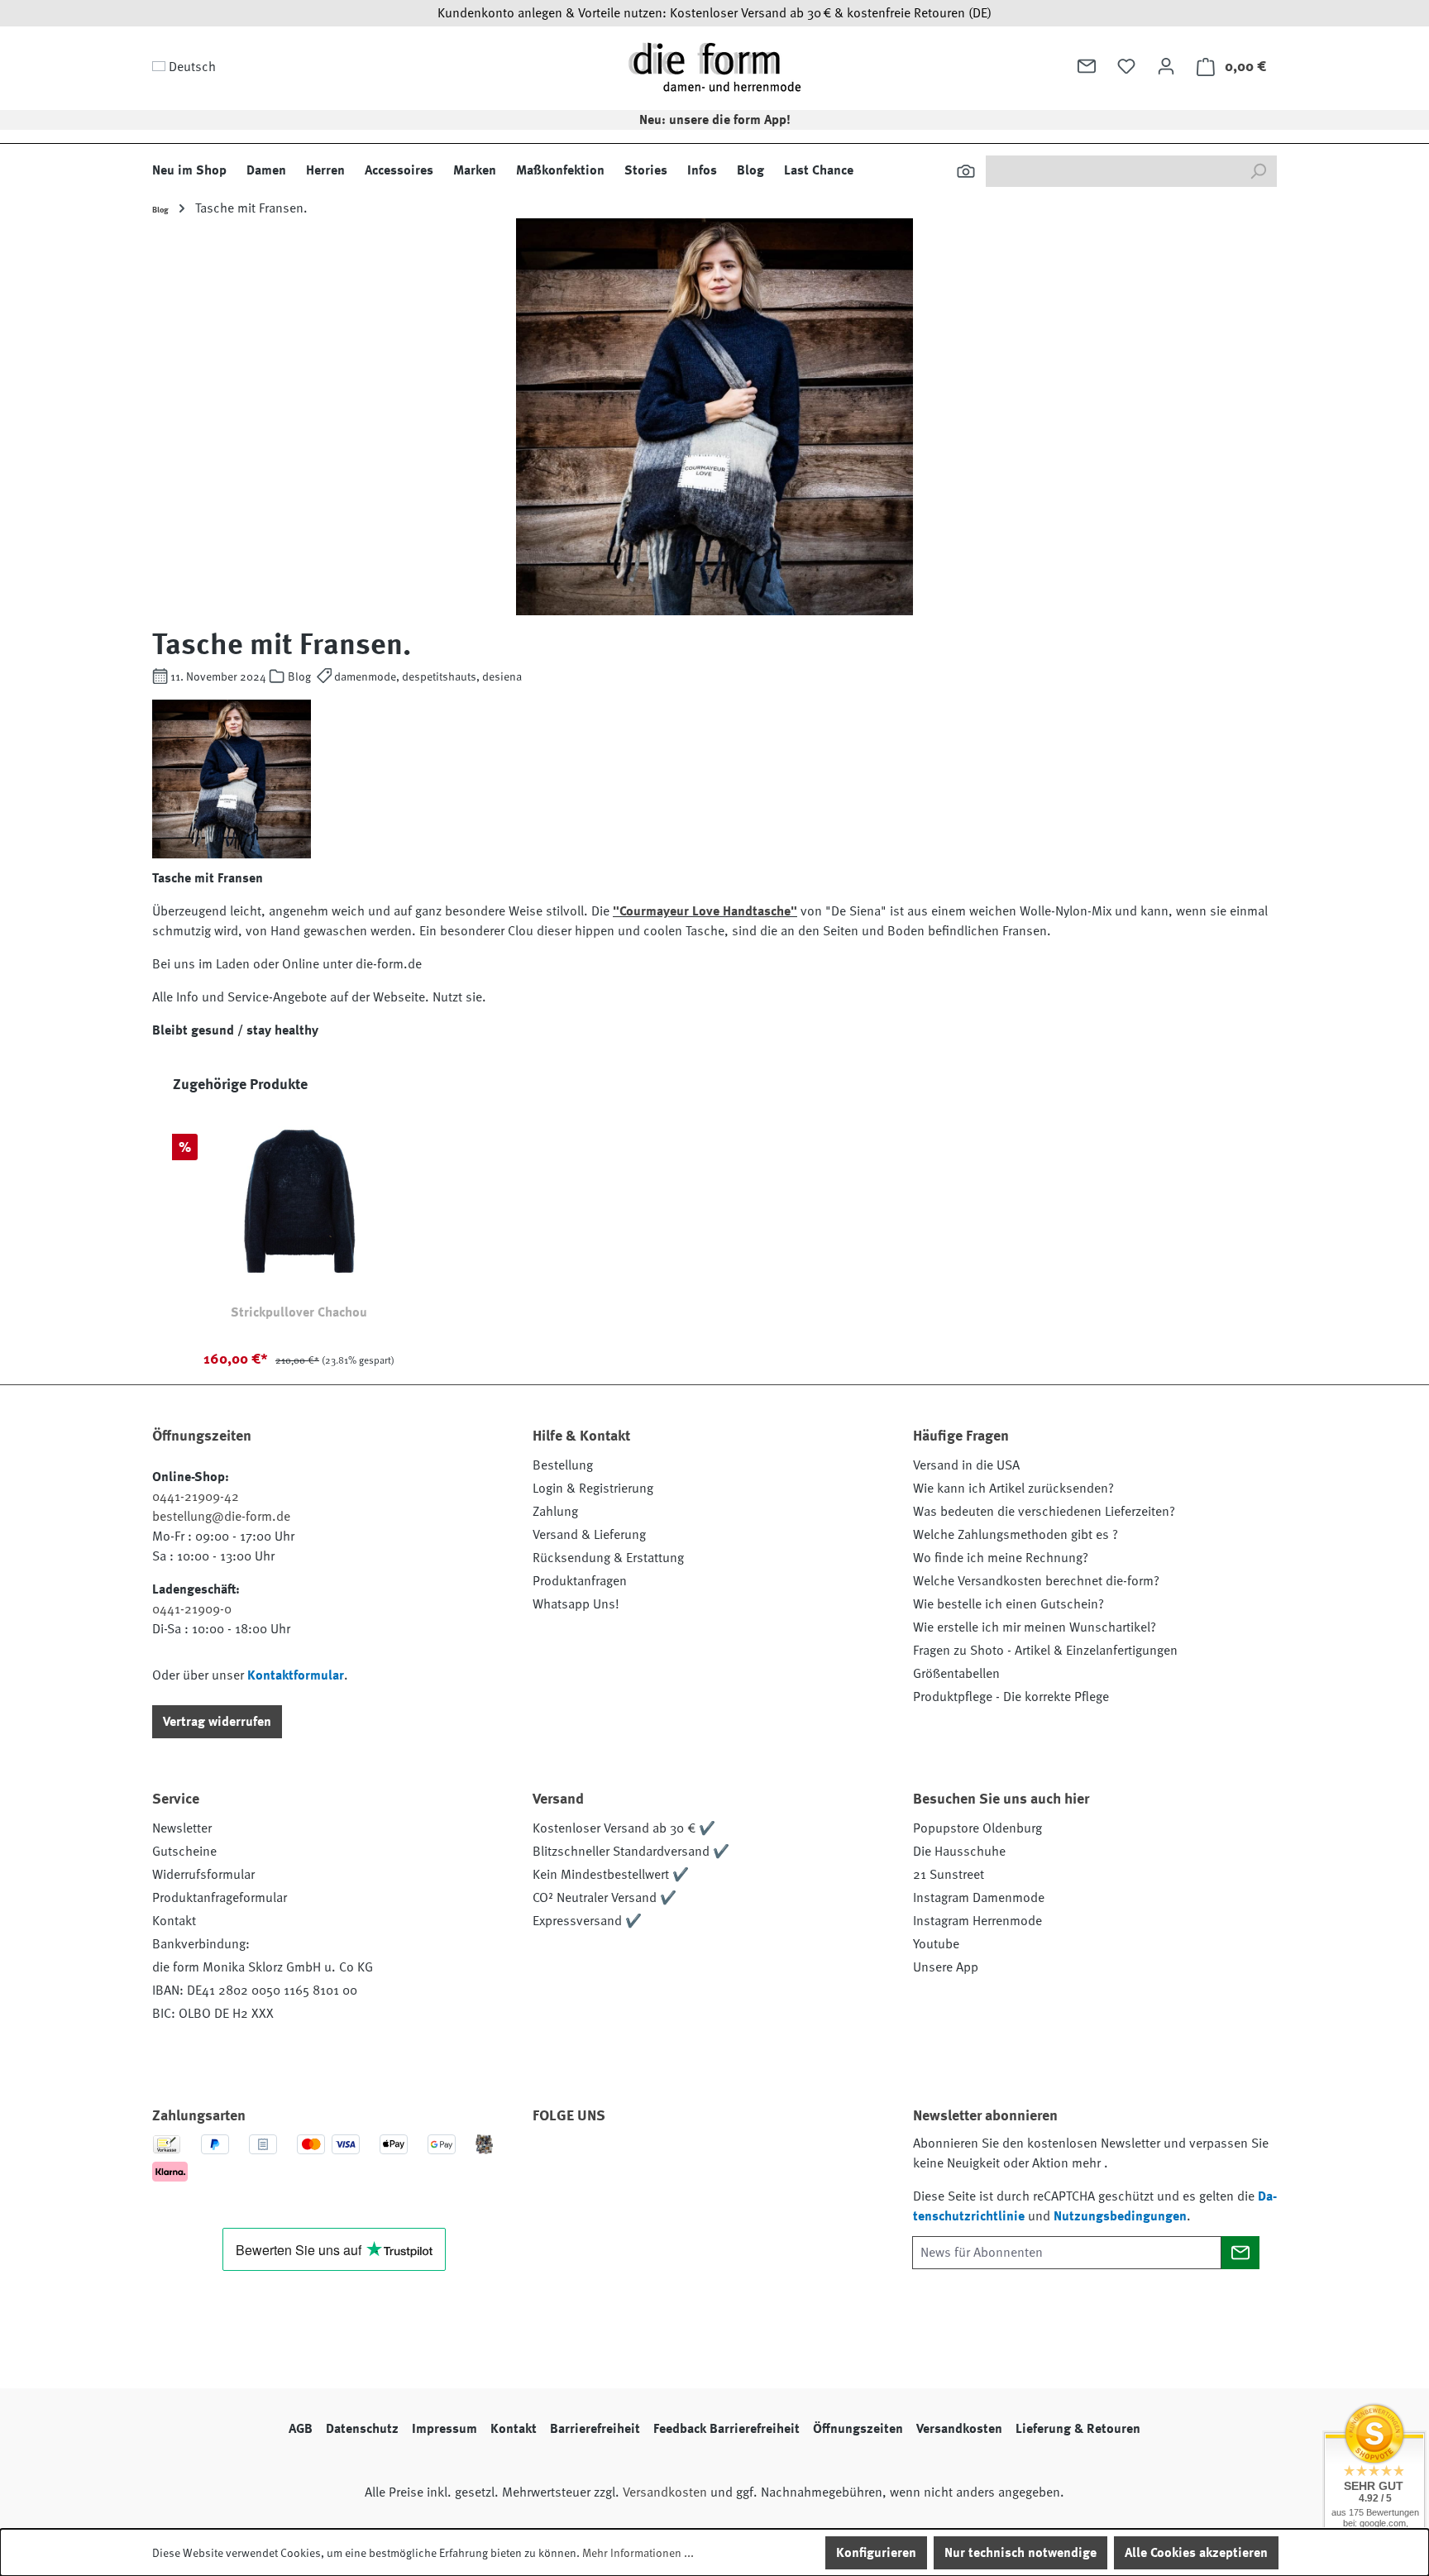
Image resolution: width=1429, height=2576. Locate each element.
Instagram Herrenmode (977, 1921)
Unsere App (946, 1967)
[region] (714, 1229)
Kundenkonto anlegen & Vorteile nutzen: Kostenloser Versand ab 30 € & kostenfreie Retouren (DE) (714, 13)
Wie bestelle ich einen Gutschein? (1008, 1604)
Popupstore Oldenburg (977, 1828)
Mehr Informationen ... (638, 2553)
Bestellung (563, 1465)
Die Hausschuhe (959, 1852)
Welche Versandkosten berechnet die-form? (1036, 1581)
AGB (301, 2429)
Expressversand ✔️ (587, 1921)
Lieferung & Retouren (1078, 2429)
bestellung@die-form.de (221, 1517)
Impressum (444, 2429)
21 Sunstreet (949, 1875)
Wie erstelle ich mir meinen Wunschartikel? (1035, 1627)
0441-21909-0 (192, 1609)
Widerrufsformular (203, 1875)
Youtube (936, 1944)
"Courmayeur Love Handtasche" (705, 911)
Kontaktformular (296, 1675)
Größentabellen (956, 1674)
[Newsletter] (1087, 66)
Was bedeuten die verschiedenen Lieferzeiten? (1044, 1512)
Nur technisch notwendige (1020, 2553)
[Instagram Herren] (643, 2163)
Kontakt (174, 1921)
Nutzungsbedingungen (1120, 2216)
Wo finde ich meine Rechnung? (1001, 1558)
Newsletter (182, 1828)
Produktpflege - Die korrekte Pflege (1011, 1697)
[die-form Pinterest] (598, 2163)
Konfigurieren (876, 2553)
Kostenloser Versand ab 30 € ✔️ (624, 1828)
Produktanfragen (580, 1581)
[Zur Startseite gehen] (714, 67)
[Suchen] (966, 171)
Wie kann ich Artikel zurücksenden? (1013, 1489)
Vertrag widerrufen (217, 1722)
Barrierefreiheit (595, 2429)
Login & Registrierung (593, 1489)
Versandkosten (959, 2429)
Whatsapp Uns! (576, 1604)
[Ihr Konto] (1166, 66)
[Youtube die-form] (732, 2163)
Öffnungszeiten (858, 2429)
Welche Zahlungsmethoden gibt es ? (1016, 1535)
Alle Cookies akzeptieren (1196, 2553)
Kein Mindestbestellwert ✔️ (611, 1875)
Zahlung (555, 1512)
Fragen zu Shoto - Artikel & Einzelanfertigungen (1045, 1651)
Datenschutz (362, 2429)
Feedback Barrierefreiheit (726, 2429)
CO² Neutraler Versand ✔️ (605, 1898)
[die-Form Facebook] (553, 2163)
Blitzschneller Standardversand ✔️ (631, 1852)
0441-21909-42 (196, 1497)
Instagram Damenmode (979, 1898)
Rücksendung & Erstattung (608, 1558)
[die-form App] (777, 2163)
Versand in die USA (966, 1465)
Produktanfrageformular (220, 1898)
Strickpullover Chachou (299, 1312)
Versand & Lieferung (589, 1535)
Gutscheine (184, 1852)
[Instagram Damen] (687, 2163)
